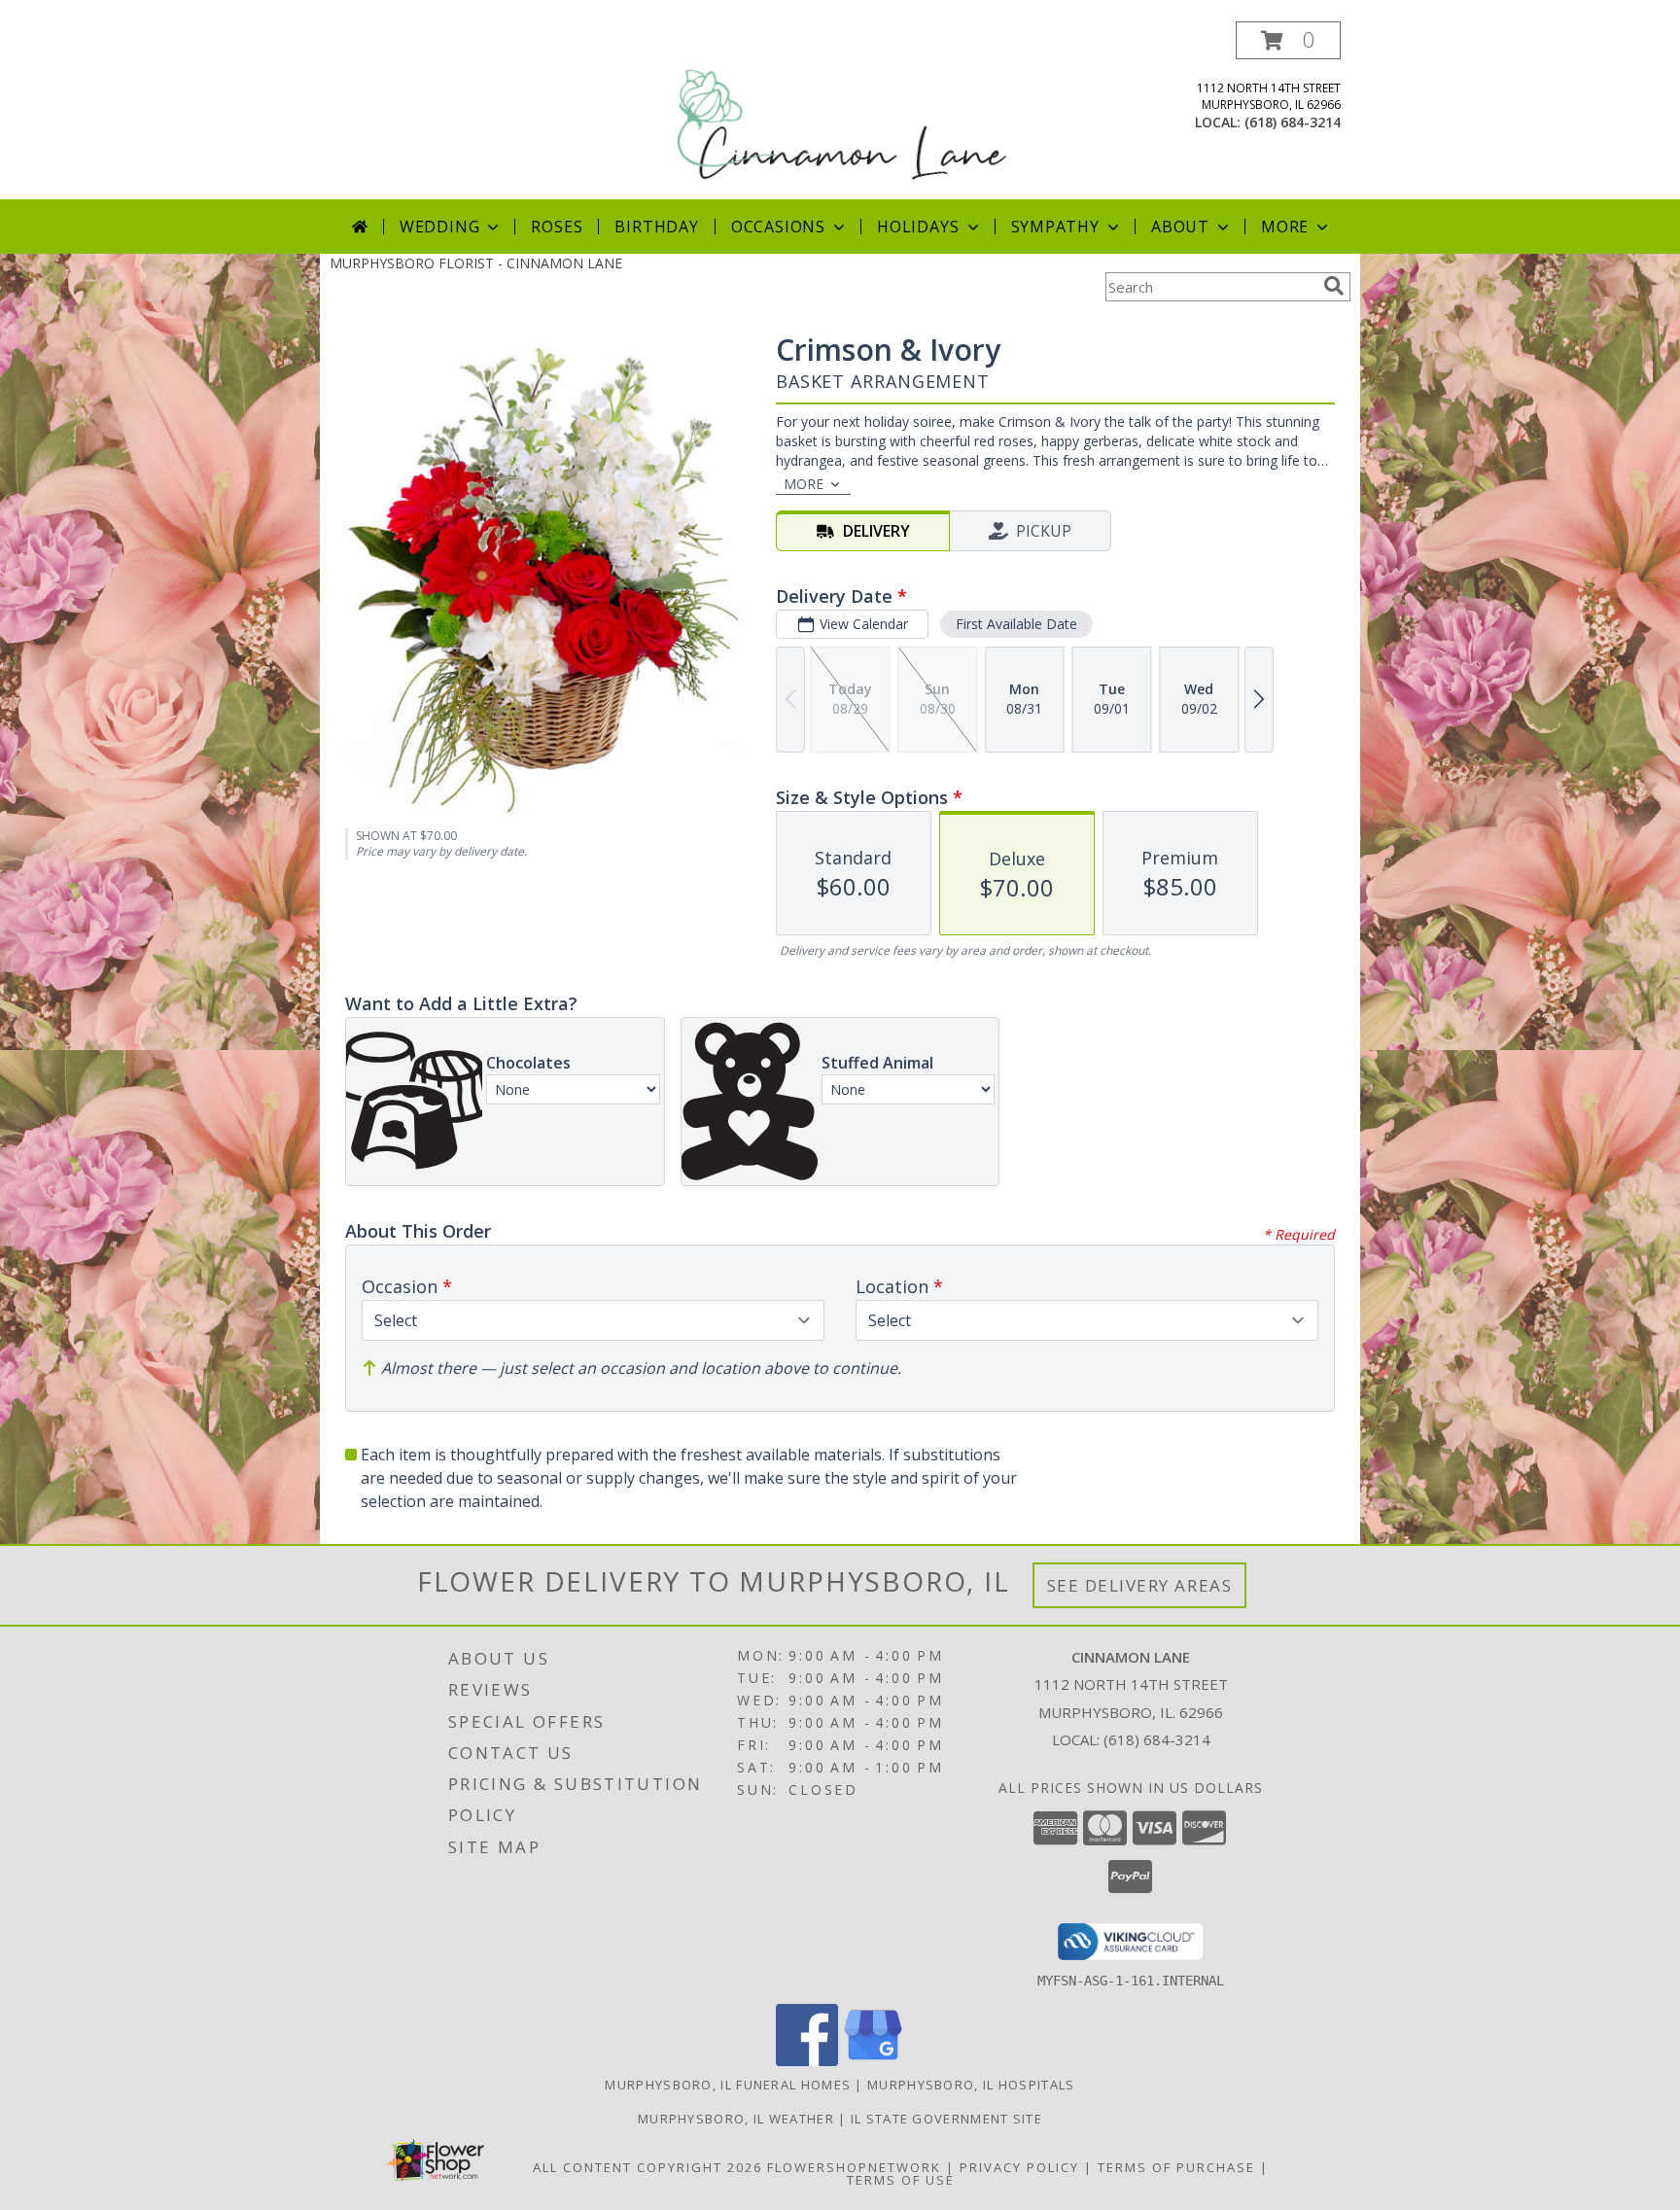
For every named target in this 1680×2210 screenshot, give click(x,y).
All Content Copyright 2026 (647, 2167)
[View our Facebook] (807, 2061)
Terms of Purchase (1176, 2167)
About (1180, 227)
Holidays (918, 227)
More (1285, 227)
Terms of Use (901, 2180)
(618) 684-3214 (1293, 122)
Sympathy (1055, 227)
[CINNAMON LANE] (842, 110)
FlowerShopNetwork (854, 2167)
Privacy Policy (1019, 2167)
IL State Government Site (946, 2119)
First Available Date (1016, 624)
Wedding (440, 227)
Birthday (656, 227)
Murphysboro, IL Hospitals (971, 2085)
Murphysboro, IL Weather (736, 2119)
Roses (557, 227)
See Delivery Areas (1140, 1585)
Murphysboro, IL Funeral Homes (728, 2085)
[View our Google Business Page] (873, 2061)
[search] (1334, 286)
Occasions (778, 227)
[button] (1288, 40)
